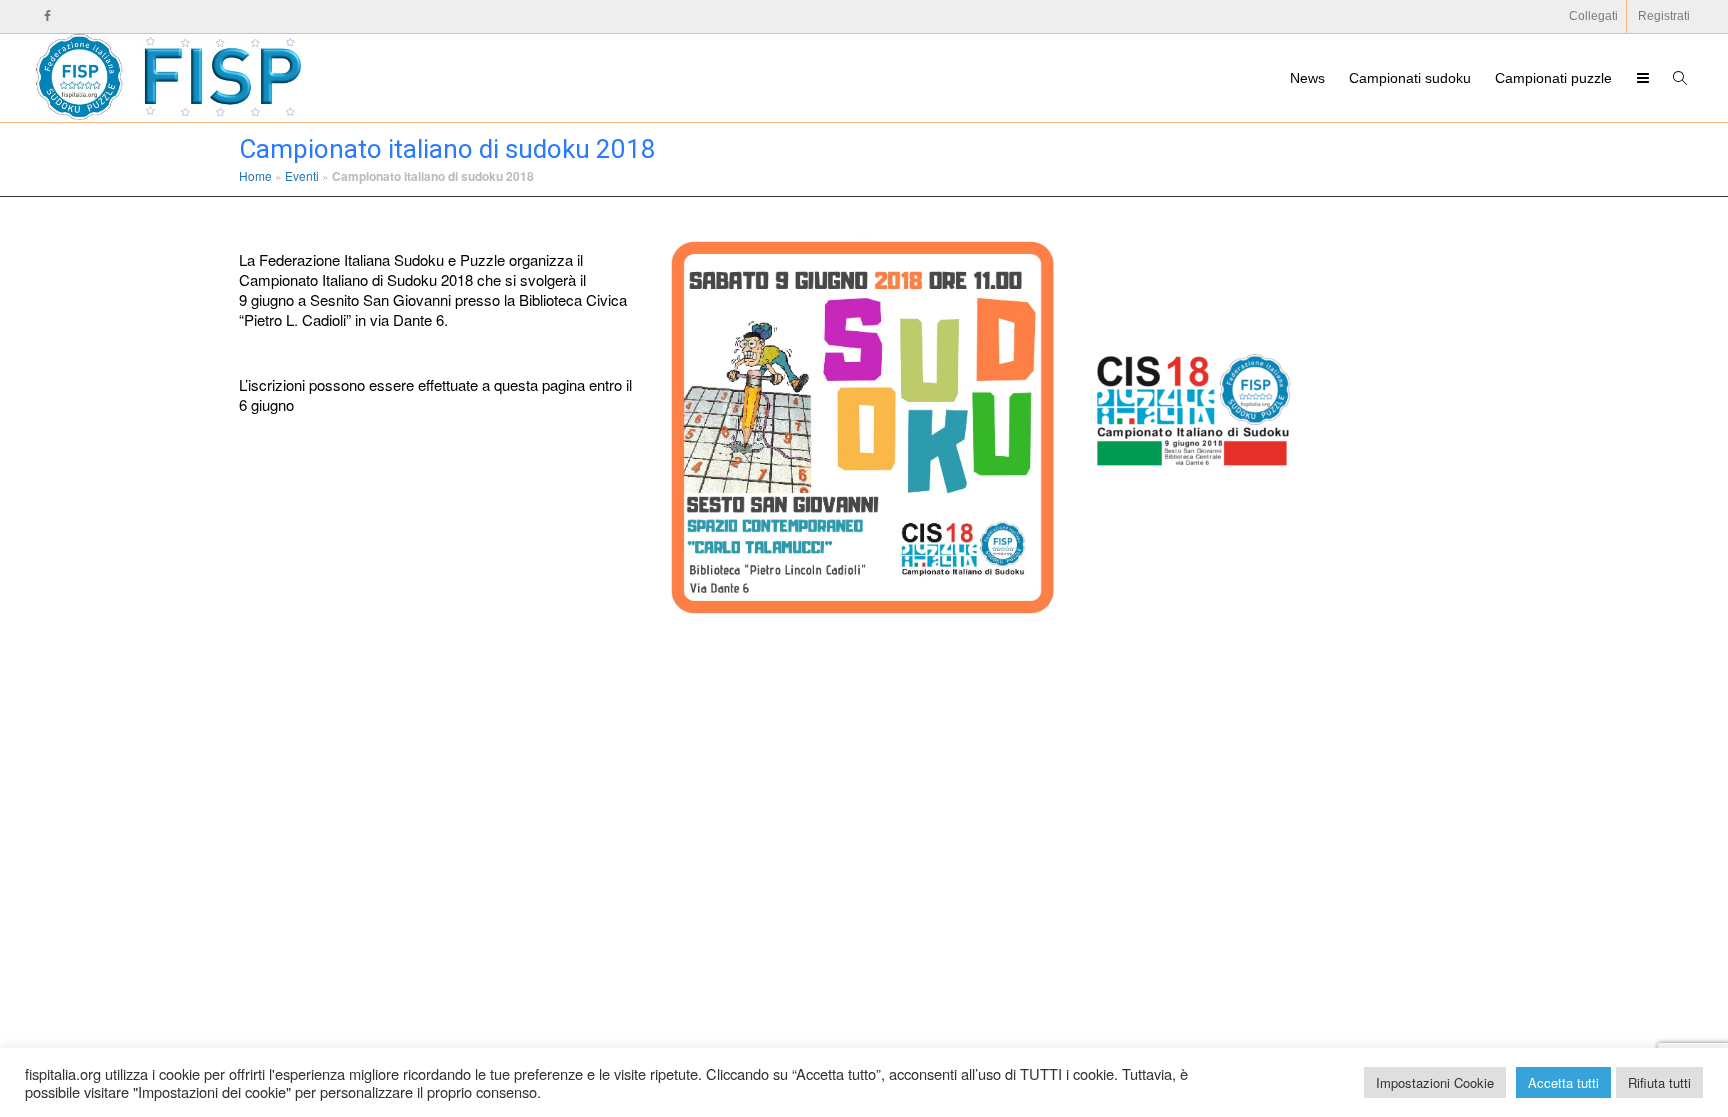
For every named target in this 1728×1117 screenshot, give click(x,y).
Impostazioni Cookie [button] (1435, 1082)
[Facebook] (47, 16)
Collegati (1593, 16)
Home (255, 175)
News (1307, 78)
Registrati (1664, 16)
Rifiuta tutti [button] (1659, 1082)
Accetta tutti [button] (1563, 1082)
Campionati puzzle (1553, 78)
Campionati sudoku (1410, 78)
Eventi (302, 175)
